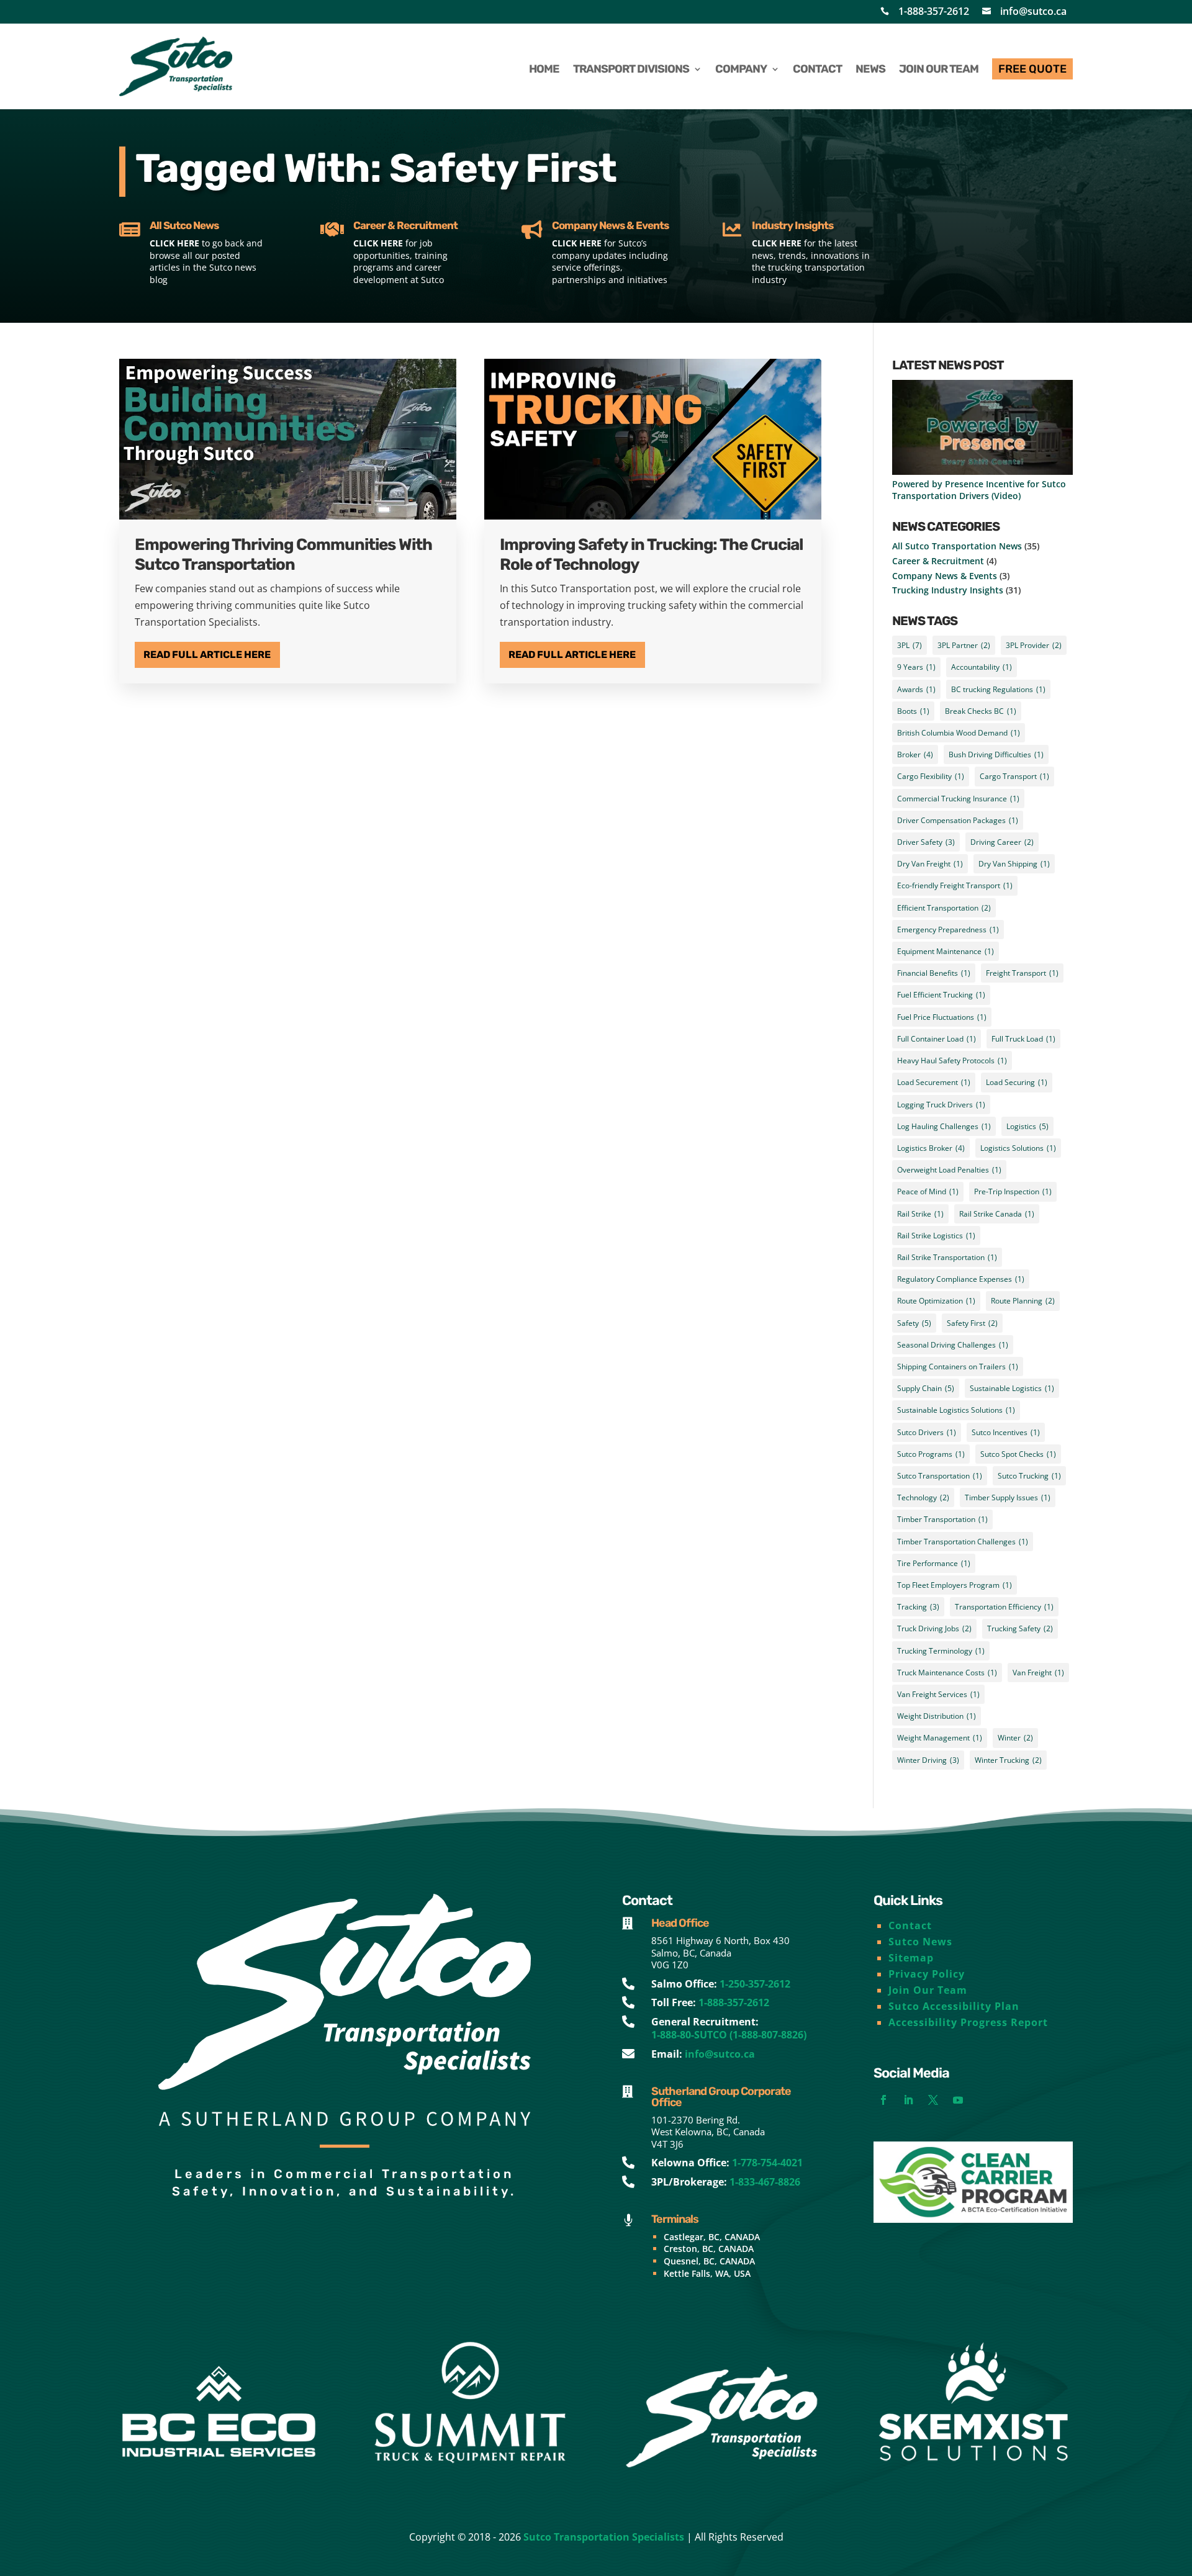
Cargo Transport (1014, 776)
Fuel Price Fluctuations (942, 1017)
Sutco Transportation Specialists (604, 2537)
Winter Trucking (1008, 1760)
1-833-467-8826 (765, 2182)
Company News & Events (945, 576)
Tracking (918, 1607)
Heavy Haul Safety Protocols (952, 1061)
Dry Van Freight (930, 864)
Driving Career (1002, 842)
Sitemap (911, 1958)
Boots (913, 711)
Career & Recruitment (938, 561)
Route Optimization (936, 1301)
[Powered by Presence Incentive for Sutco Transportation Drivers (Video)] (982, 429)
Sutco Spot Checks (1018, 1454)
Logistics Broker (931, 1148)
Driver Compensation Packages (958, 820)
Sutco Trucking (1029, 1476)
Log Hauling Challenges (944, 1126)
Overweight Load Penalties (949, 1170)
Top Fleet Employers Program (955, 1585)
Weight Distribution (937, 1716)
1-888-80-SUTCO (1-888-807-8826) (729, 2035)
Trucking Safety (1020, 1628)
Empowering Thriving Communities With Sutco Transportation (283, 554)
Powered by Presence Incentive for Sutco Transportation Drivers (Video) (979, 490)
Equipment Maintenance (946, 951)
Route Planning (1023, 1301)
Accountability (982, 667)
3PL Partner (964, 645)
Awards (916, 689)
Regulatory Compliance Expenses (961, 1279)
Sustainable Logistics (1012, 1388)
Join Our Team (928, 1990)
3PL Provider (1034, 645)
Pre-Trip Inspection (1013, 1191)
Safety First (972, 1323)
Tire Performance (934, 1563)
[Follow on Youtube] (958, 2100)
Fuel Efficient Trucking (941, 995)
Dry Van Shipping (1014, 864)
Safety (914, 1323)
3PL (910, 645)
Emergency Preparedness (948, 930)
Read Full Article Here (207, 655)
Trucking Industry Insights (948, 590)
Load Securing (1017, 1082)
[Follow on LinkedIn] (908, 2100)
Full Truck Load (1023, 1039)
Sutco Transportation (940, 1476)
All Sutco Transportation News (957, 546)
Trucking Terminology (941, 1651)
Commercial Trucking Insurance (958, 799)
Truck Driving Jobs (934, 1628)
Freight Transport (1022, 973)
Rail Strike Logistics (936, 1236)
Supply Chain (926, 1388)
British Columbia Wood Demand (959, 733)
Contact (910, 1925)
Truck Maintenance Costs (947, 1673)
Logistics (1027, 1126)
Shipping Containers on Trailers (958, 1367)
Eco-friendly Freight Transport (955, 885)
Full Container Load (937, 1039)
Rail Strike (920, 1214)
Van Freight (1038, 1673)
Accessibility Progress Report (968, 2022)
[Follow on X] (933, 2100)
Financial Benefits (934, 973)
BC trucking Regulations (998, 689)
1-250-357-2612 (755, 1984)
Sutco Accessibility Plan (954, 2006)
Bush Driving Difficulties (996, 754)
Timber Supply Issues (1008, 1497)
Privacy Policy (927, 1974)
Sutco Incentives (1006, 1432)
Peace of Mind (928, 1191)
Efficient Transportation (944, 908)
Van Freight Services (938, 1694)
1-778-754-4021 (767, 2163)
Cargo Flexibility (931, 776)
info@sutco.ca (1033, 11)
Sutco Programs (931, 1454)
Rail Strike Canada (997, 1214)
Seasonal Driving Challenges (953, 1345)
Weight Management (940, 1738)
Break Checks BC (981, 711)
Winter (1015, 1738)
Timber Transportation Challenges (963, 1542)
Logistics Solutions (1018, 1148)
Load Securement (934, 1082)
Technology (923, 1497)
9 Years (916, 667)
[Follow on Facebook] (883, 2100)
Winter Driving (928, 1760)
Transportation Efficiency (1004, 1607)
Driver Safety (926, 842)
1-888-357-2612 (934, 11)
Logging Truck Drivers (941, 1105)
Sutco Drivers (927, 1432)
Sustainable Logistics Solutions (956, 1410)
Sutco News (920, 1942)
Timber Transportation (942, 1519)
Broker (915, 754)
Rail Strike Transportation (947, 1257)
